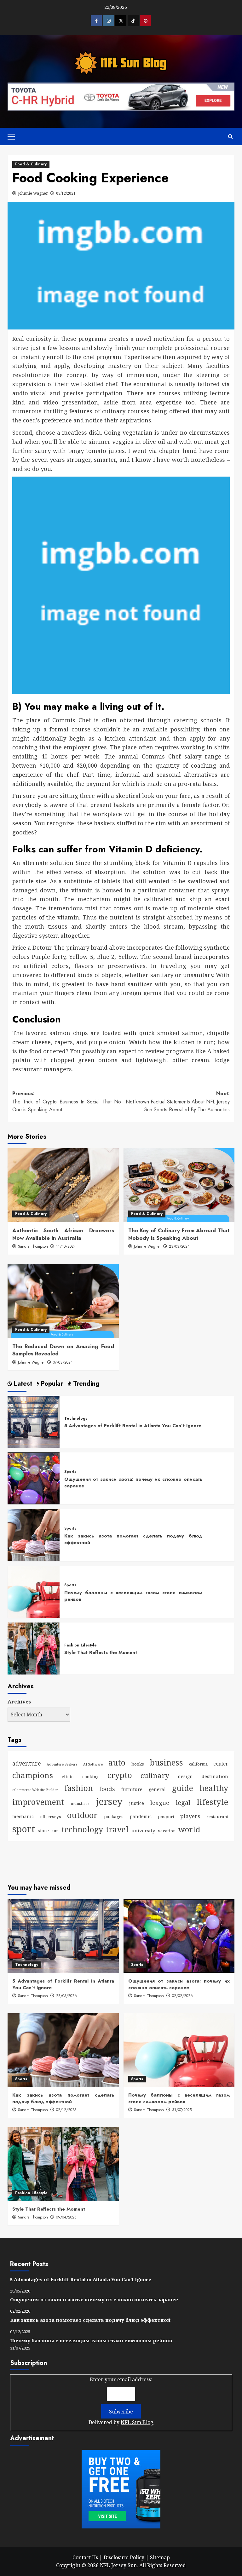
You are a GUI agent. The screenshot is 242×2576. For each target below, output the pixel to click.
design (185, 1776)
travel (117, 1829)
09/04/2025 (66, 2217)
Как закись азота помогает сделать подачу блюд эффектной (133, 1539)
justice (137, 1803)
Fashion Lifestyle (81, 1646)
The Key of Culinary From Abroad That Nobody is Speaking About (179, 1234)
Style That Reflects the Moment (101, 1652)
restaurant (217, 1817)
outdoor (82, 1815)
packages (114, 1817)
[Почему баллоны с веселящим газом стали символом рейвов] (34, 1591)
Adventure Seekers (62, 1764)
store (43, 1831)
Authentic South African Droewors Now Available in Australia (63, 1234)
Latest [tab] (22, 1384)
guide (183, 1788)
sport (24, 1829)
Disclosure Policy (124, 2557)
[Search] (230, 137)
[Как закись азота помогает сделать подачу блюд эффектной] (34, 1535)
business (166, 1762)
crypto (120, 1775)
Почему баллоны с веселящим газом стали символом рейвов (133, 1596)
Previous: (67, 1102)
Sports (70, 1472)
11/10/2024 (66, 1246)
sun (55, 1831)
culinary (155, 1775)
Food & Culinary (31, 164)
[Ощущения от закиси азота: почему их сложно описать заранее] (34, 1478)
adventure (27, 1763)
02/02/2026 (182, 1996)
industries (80, 1803)
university (143, 1830)
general (157, 1789)
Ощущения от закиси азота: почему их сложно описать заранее (133, 1483)
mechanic (23, 1816)
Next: (178, 1102)
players (190, 1816)
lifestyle (212, 1802)
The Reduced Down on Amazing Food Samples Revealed (63, 1350)
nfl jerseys (51, 1817)
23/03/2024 (179, 1246)
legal (183, 1802)
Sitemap (160, 2557)
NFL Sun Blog (137, 2422)
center (221, 1764)
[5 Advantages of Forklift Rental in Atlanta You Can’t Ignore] (34, 1421)
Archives (19, 1702)
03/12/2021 (66, 193)
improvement (38, 1802)
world (189, 1829)
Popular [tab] (51, 1384)
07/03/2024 (63, 1362)
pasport (166, 1817)
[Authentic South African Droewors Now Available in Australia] (63, 1185)
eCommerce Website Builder (35, 1790)
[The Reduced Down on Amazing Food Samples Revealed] (63, 1301)
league (160, 1803)
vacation (167, 1831)
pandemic (141, 1816)
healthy (214, 1788)
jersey (109, 1801)
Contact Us (85, 2557)
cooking (90, 1777)
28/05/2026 (66, 1996)
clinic (68, 1777)
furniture (132, 1789)
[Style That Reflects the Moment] (34, 1648)
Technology (76, 1419)
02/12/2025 (66, 2110)
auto (117, 1762)
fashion (79, 1788)
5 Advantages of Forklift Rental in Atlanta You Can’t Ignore (133, 1426)
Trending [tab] (85, 1384)
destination (215, 1776)
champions (33, 1775)
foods (107, 1789)
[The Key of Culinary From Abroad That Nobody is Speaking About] (179, 1185)
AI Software (93, 1764)
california (198, 1764)
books (138, 1764)
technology (82, 1829)
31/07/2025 (182, 2110)
